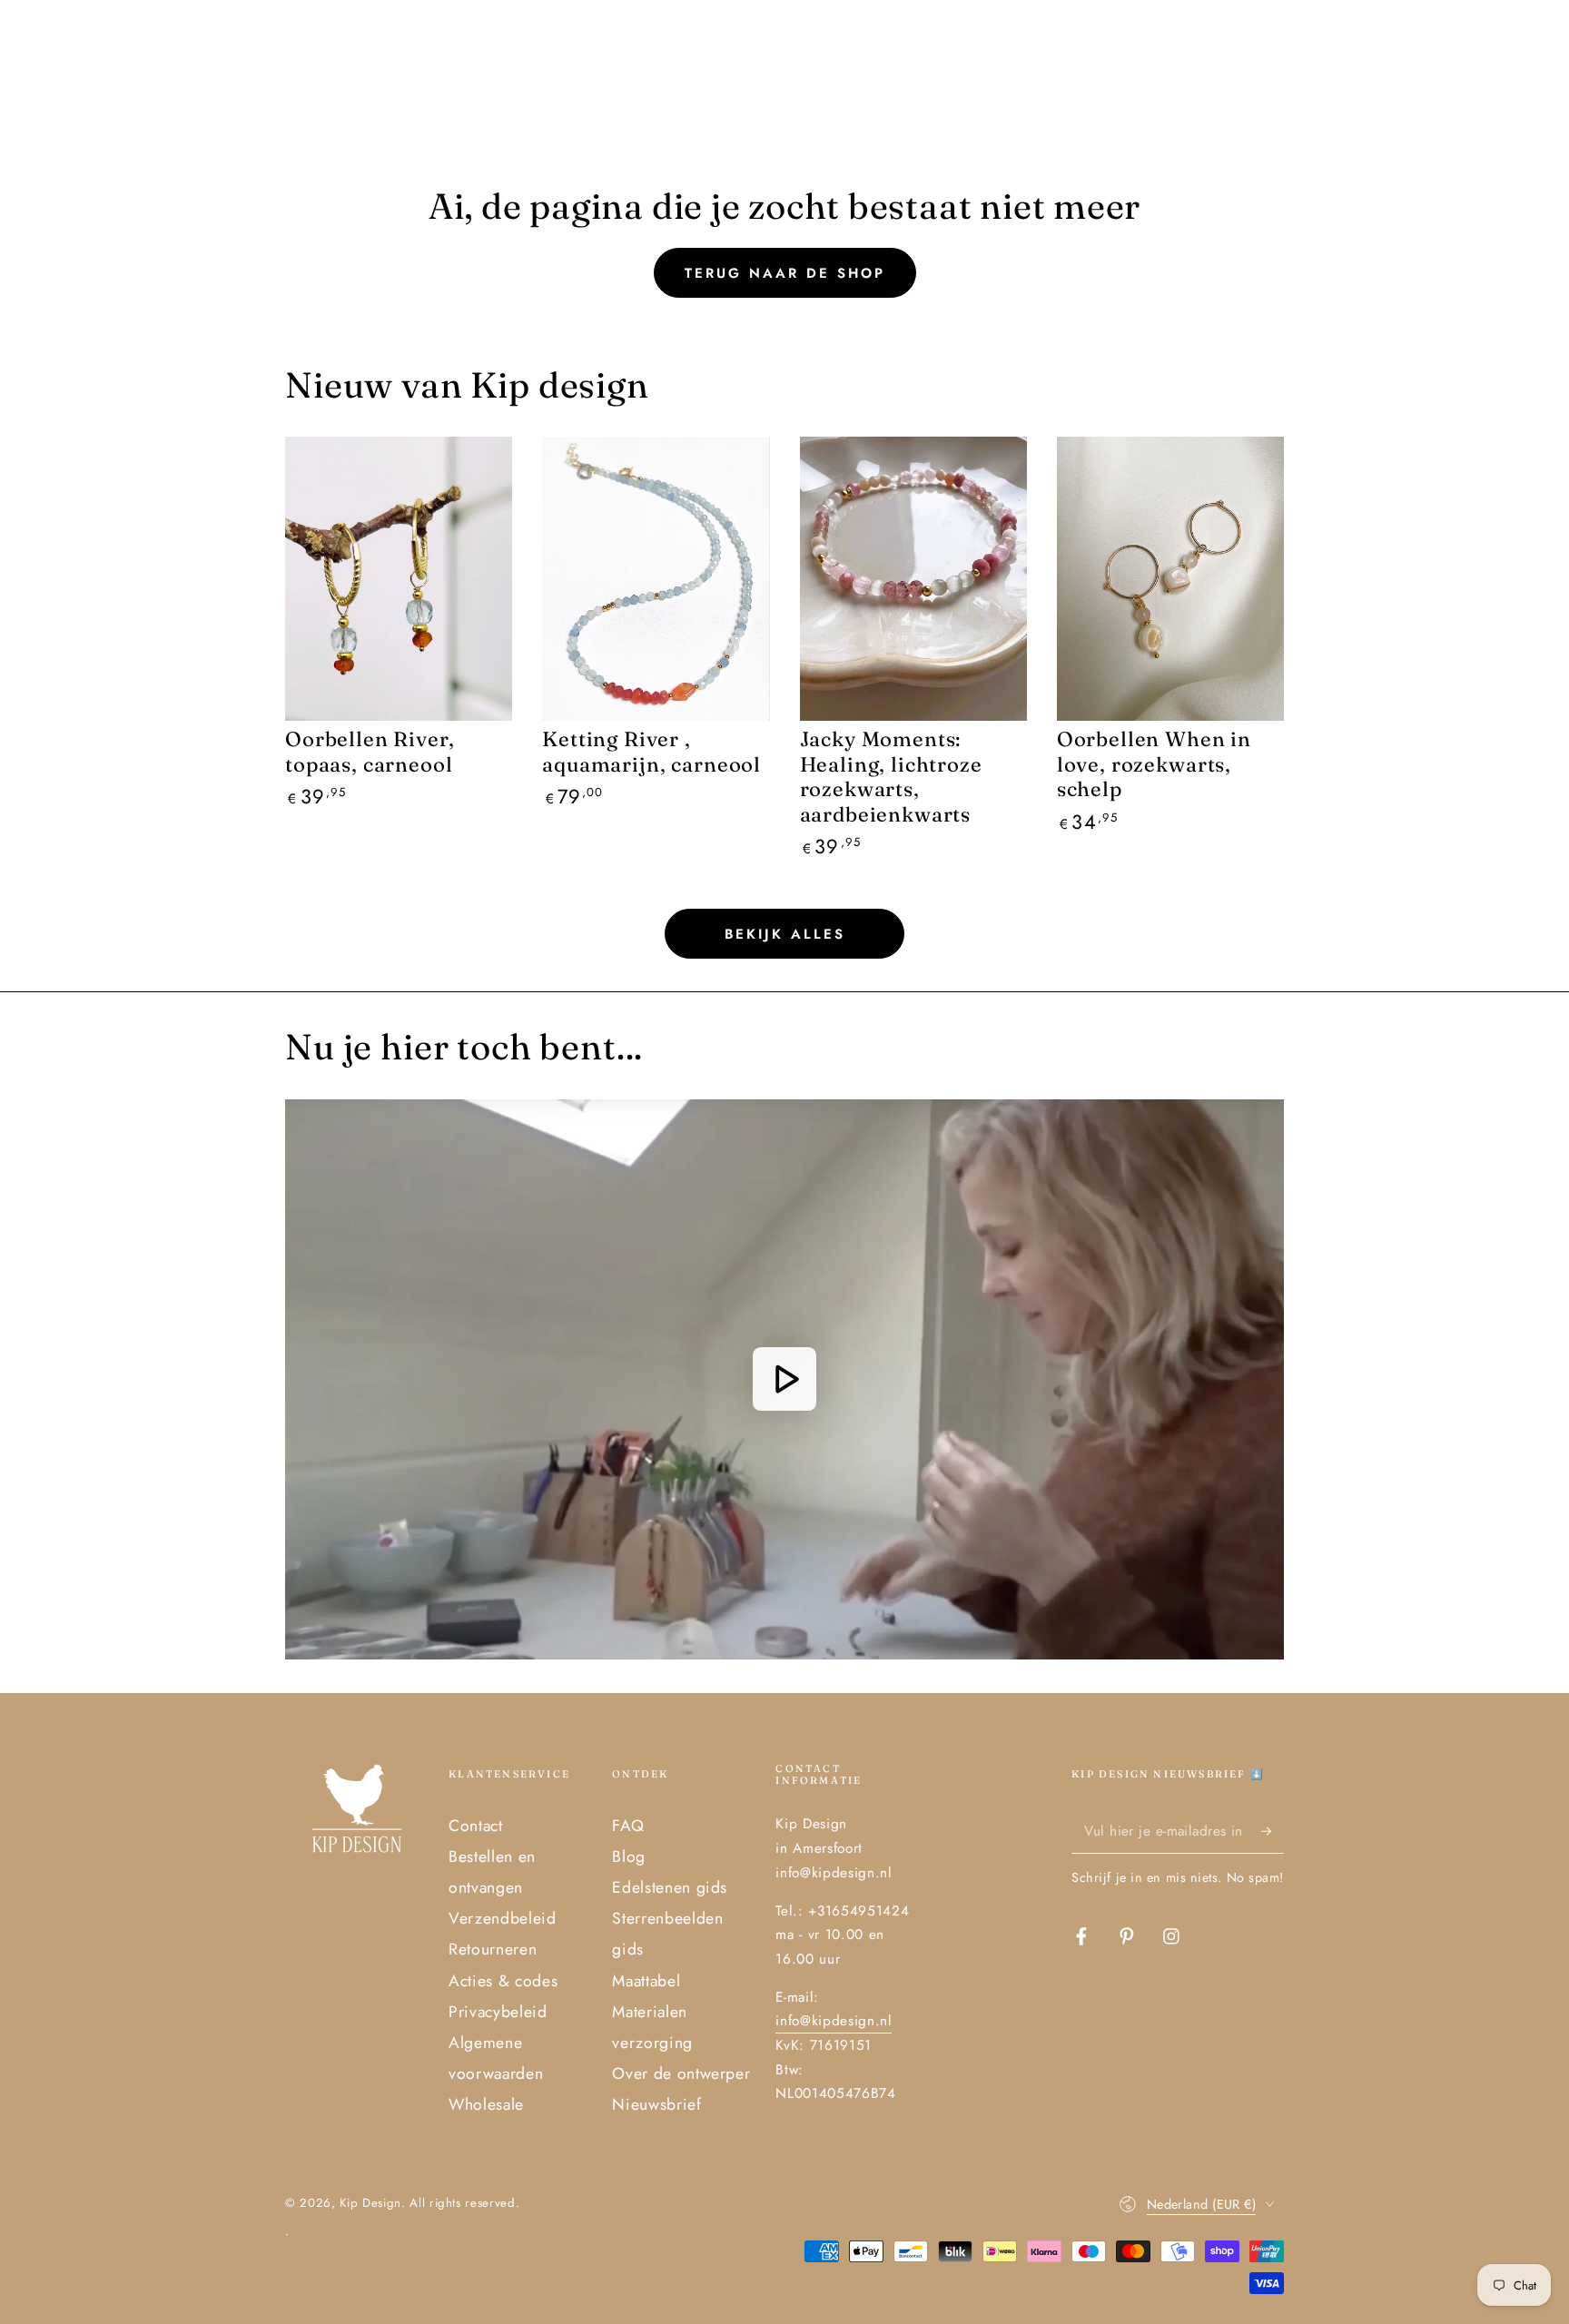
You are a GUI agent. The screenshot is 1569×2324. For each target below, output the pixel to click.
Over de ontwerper (681, 2073)
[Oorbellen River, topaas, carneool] (399, 579)
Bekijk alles (785, 934)
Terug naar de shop (785, 273)
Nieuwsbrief (656, 2104)
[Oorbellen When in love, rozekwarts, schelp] (1170, 579)
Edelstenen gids (670, 1887)
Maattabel (646, 1981)
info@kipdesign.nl (834, 2021)
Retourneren (493, 1949)
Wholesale (486, 2104)
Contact (476, 1826)
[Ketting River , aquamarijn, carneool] (656, 579)
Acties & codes (503, 1981)
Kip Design (370, 2203)
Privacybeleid (498, 2012)
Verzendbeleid (503, 1918)
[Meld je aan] (1273, 1831)
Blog (629, 1856)
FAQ (628, 1826)
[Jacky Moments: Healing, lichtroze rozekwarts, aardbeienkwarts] (913, 579)
